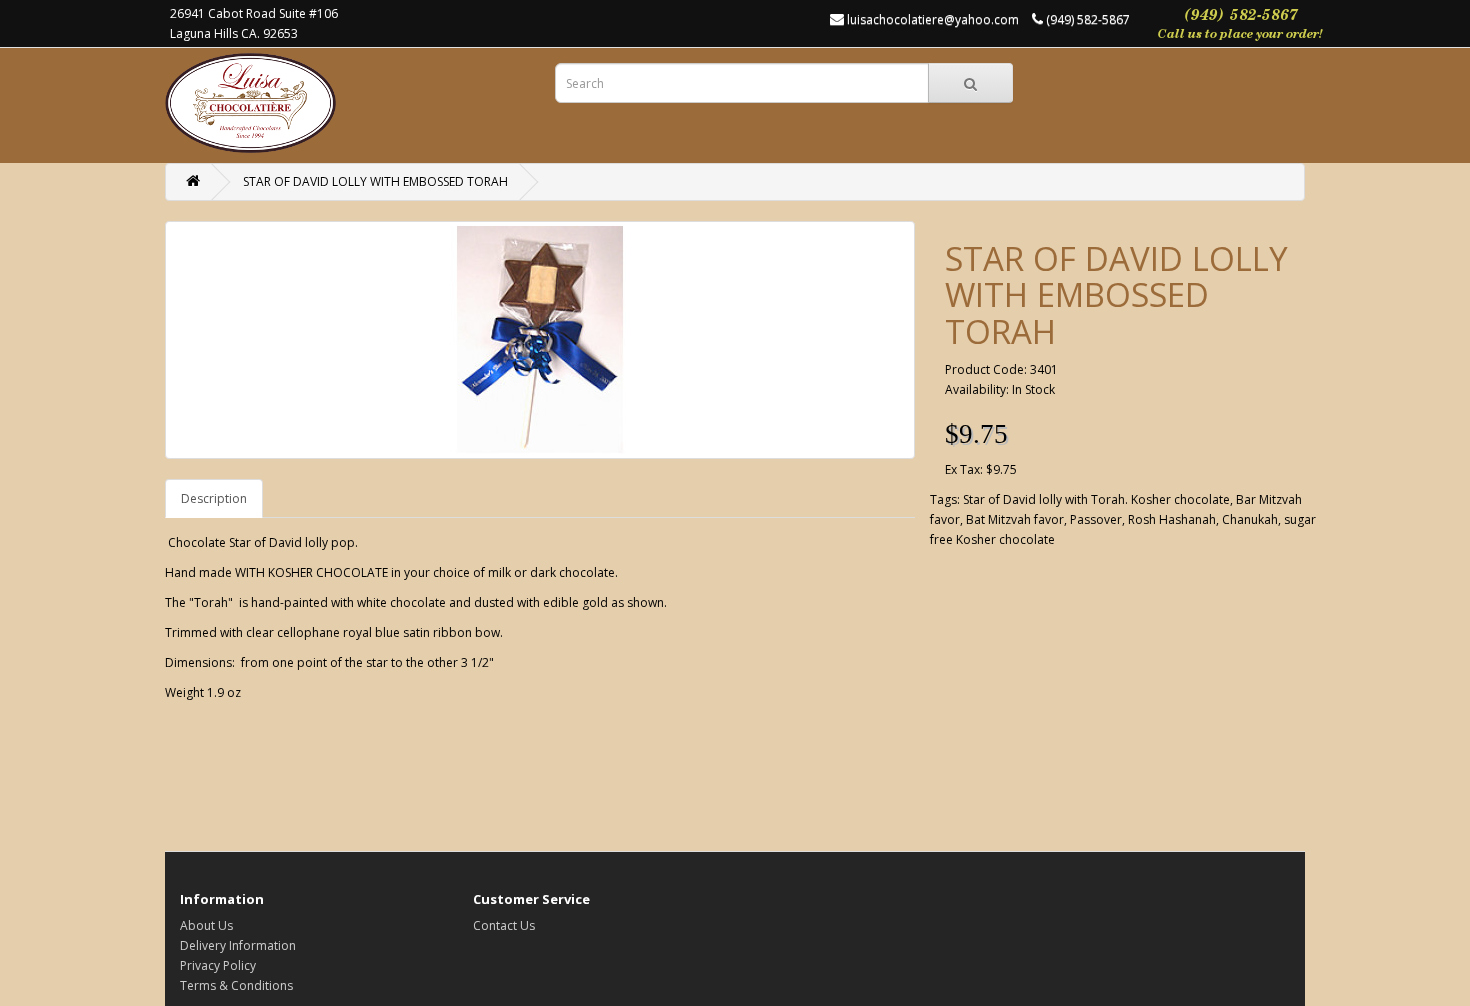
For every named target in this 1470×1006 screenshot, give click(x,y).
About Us (206, 925)
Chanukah (1250, 519)
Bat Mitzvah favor (1015, 519)
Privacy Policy (218, 965)
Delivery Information (238, 945)
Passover (1096, 519)
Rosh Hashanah (1172, 519)
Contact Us (504, 925)
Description (214, 498)
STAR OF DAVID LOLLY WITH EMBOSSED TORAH (375, 181)
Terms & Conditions (236, 985)
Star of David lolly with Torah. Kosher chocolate (1096, 499)
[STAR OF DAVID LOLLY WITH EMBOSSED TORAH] (540, 340)
